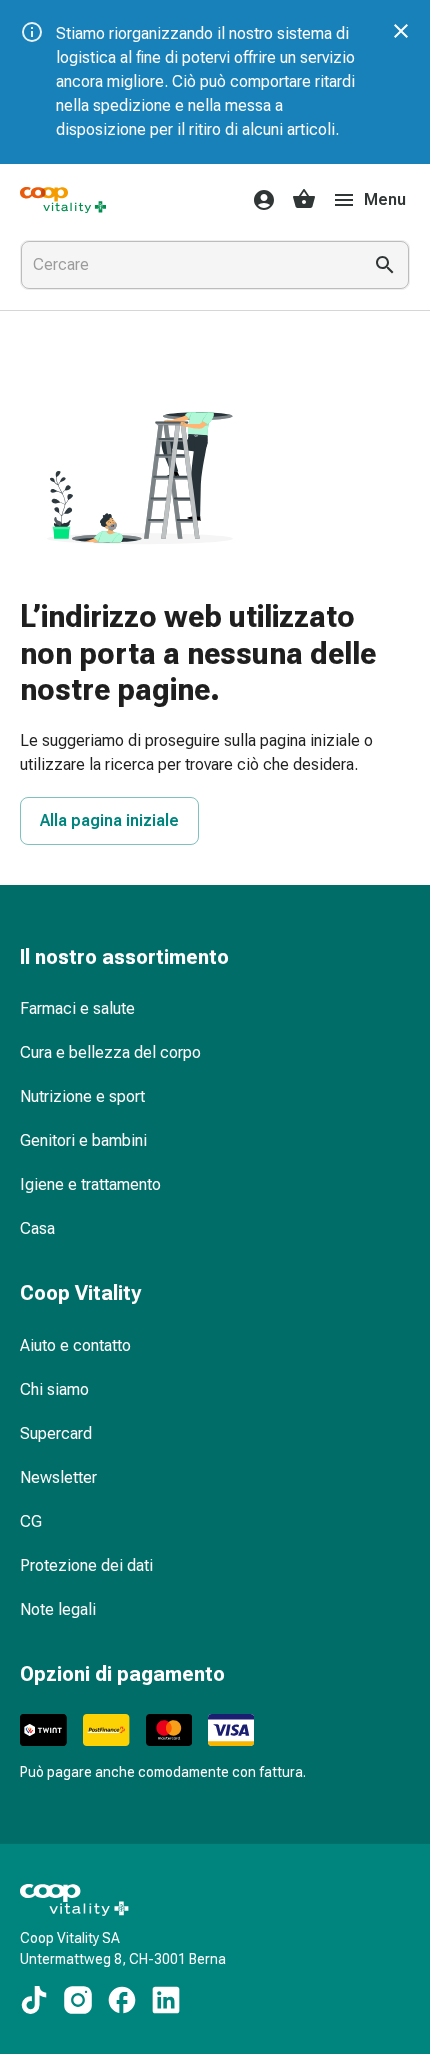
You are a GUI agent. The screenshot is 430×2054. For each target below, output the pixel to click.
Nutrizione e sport (82, 1096)
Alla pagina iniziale (109, 820)
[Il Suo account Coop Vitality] (258, 200)
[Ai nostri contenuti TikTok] (34, 2000)
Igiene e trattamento (90, 1184)
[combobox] (187, 265)
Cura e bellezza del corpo (110, 1052)
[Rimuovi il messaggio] (401, 31)
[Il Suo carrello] (304, 200)
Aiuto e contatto (75, 1345)
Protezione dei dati (86, 1565)
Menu (385, 199)
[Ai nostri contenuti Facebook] (122, 2000)
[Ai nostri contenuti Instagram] (78, 2000)
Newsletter (58, 1477)
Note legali (58, 1609)
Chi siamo (54, 1389)
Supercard (56, 1433)
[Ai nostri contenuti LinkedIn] (166, 2000)
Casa (37, 1228)
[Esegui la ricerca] (385, 265)
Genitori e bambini (83, 1140)
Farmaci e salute (77, 1008)
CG (31, 1521)
